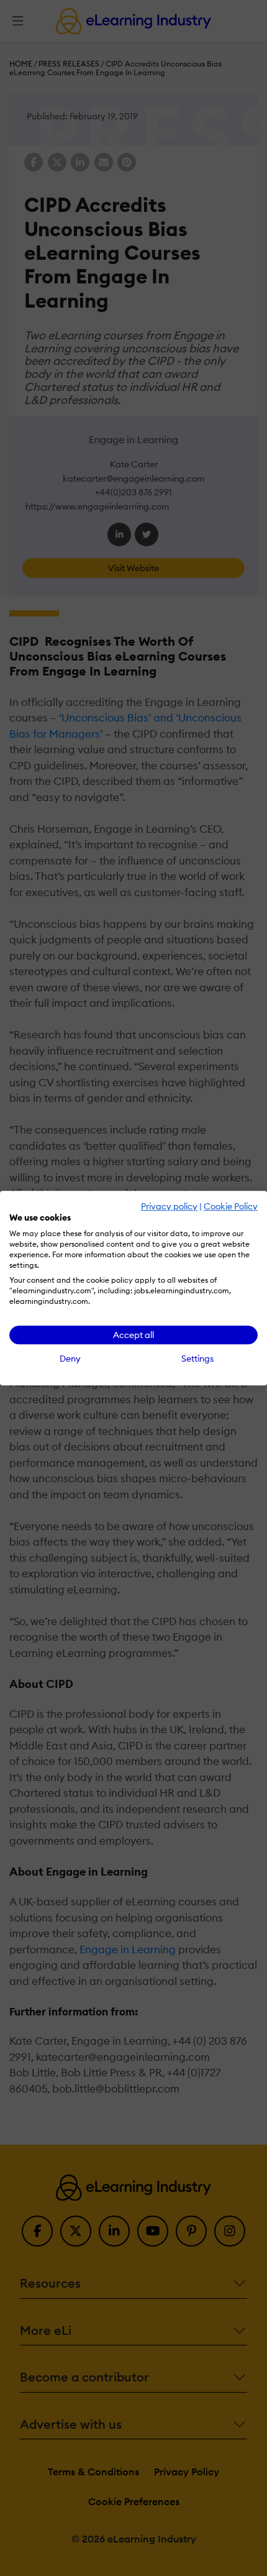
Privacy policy (169, 1206)
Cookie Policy (231, 1206)
